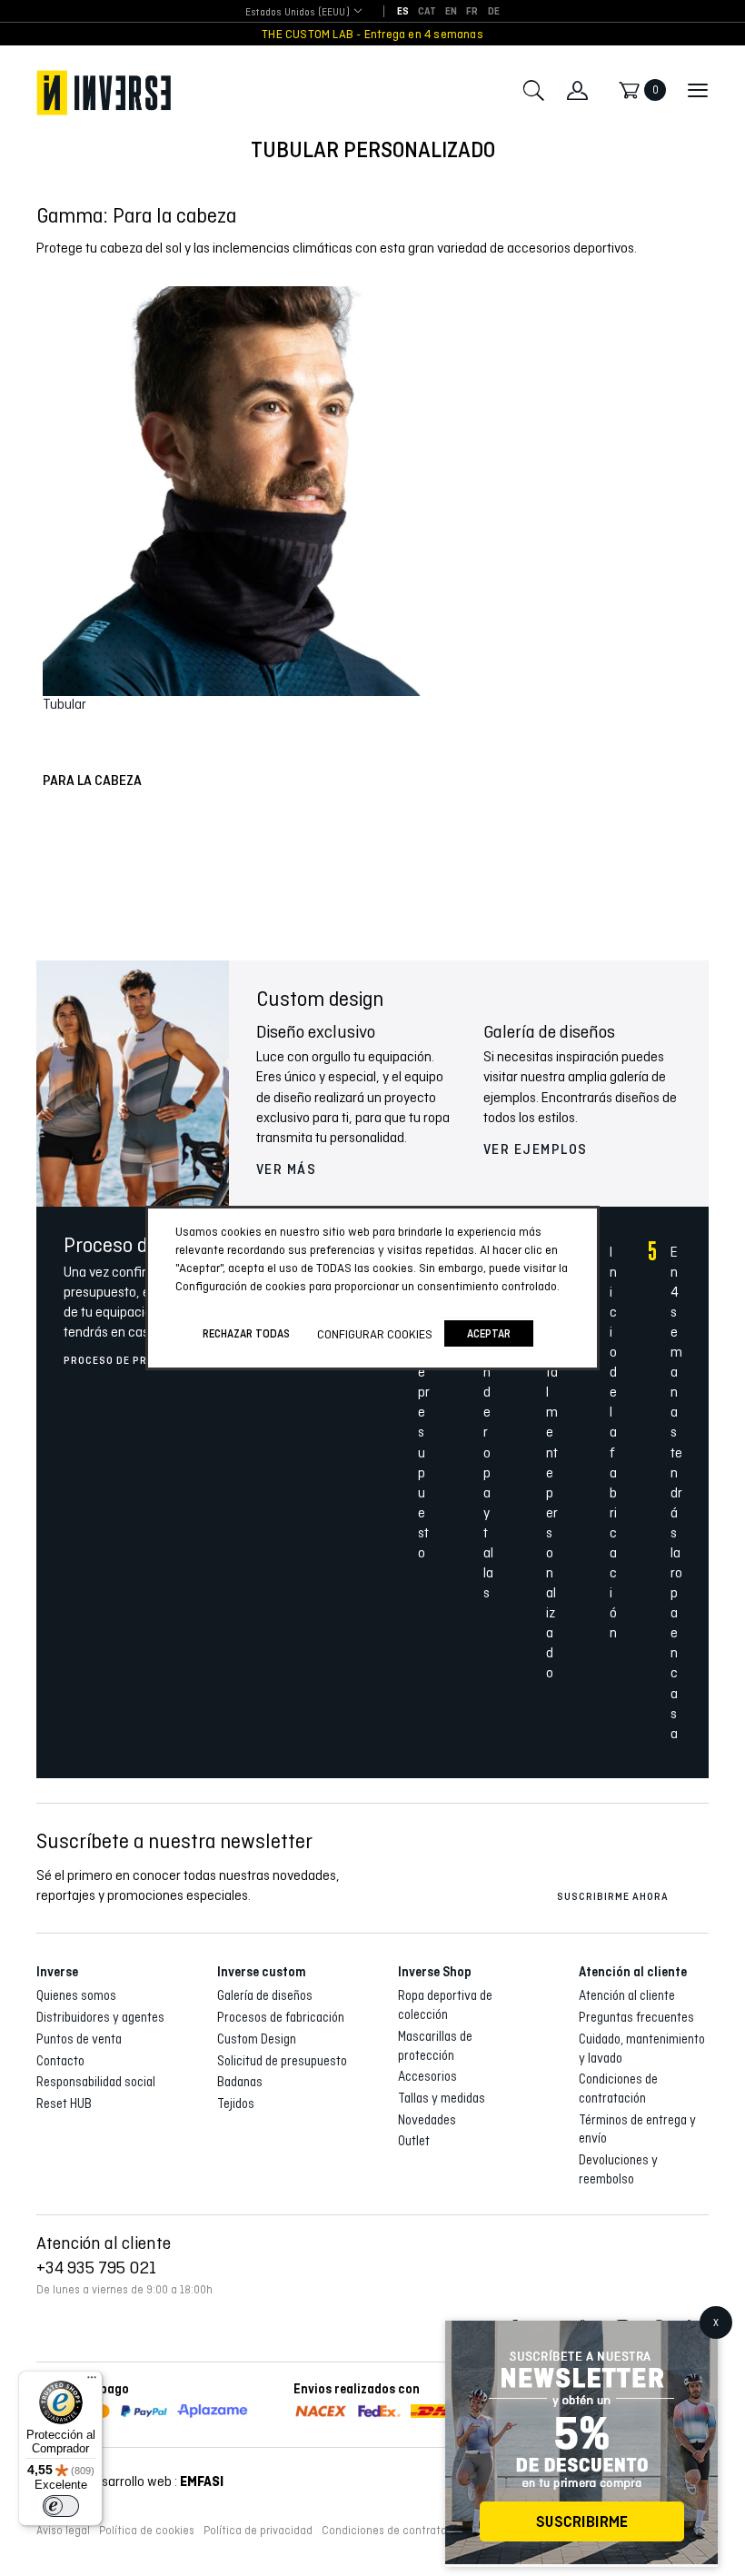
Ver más (287, 1169)
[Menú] (92, 2382)
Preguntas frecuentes (636, 2017)
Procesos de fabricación (281, 2017)
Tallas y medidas (442, 2098)
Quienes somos (76, 1995)
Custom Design (257, 2039)
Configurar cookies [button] (375, 1334)
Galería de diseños (265, 1995)
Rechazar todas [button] (246, 1333)
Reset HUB (64, 2104)
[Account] (577, 90)
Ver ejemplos (536, 1149)
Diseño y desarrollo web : (130, 2481)
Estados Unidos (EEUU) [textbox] (298, 12)
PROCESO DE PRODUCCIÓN (133, 1360)
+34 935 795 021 (96, 2267)
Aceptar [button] (489, 1333)
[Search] (533, 90)
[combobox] (298, 12)
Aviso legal (63, 2531)
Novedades (427, 2120)
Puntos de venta (79, 2039)
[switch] (61, 2506)
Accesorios (427, 2076)
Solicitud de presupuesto (282, 2061)
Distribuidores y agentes (100, 2017)
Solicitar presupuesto (372, 2532)
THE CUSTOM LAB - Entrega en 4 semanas (372, 34)
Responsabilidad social (96, 2082)
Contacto (60, 2061)
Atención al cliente (627, 1995)
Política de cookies (147, 2531)
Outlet (414, 2141)
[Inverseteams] (104, 93)
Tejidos (236, 2104)
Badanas (240, 2082)
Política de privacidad (258, 2531)
